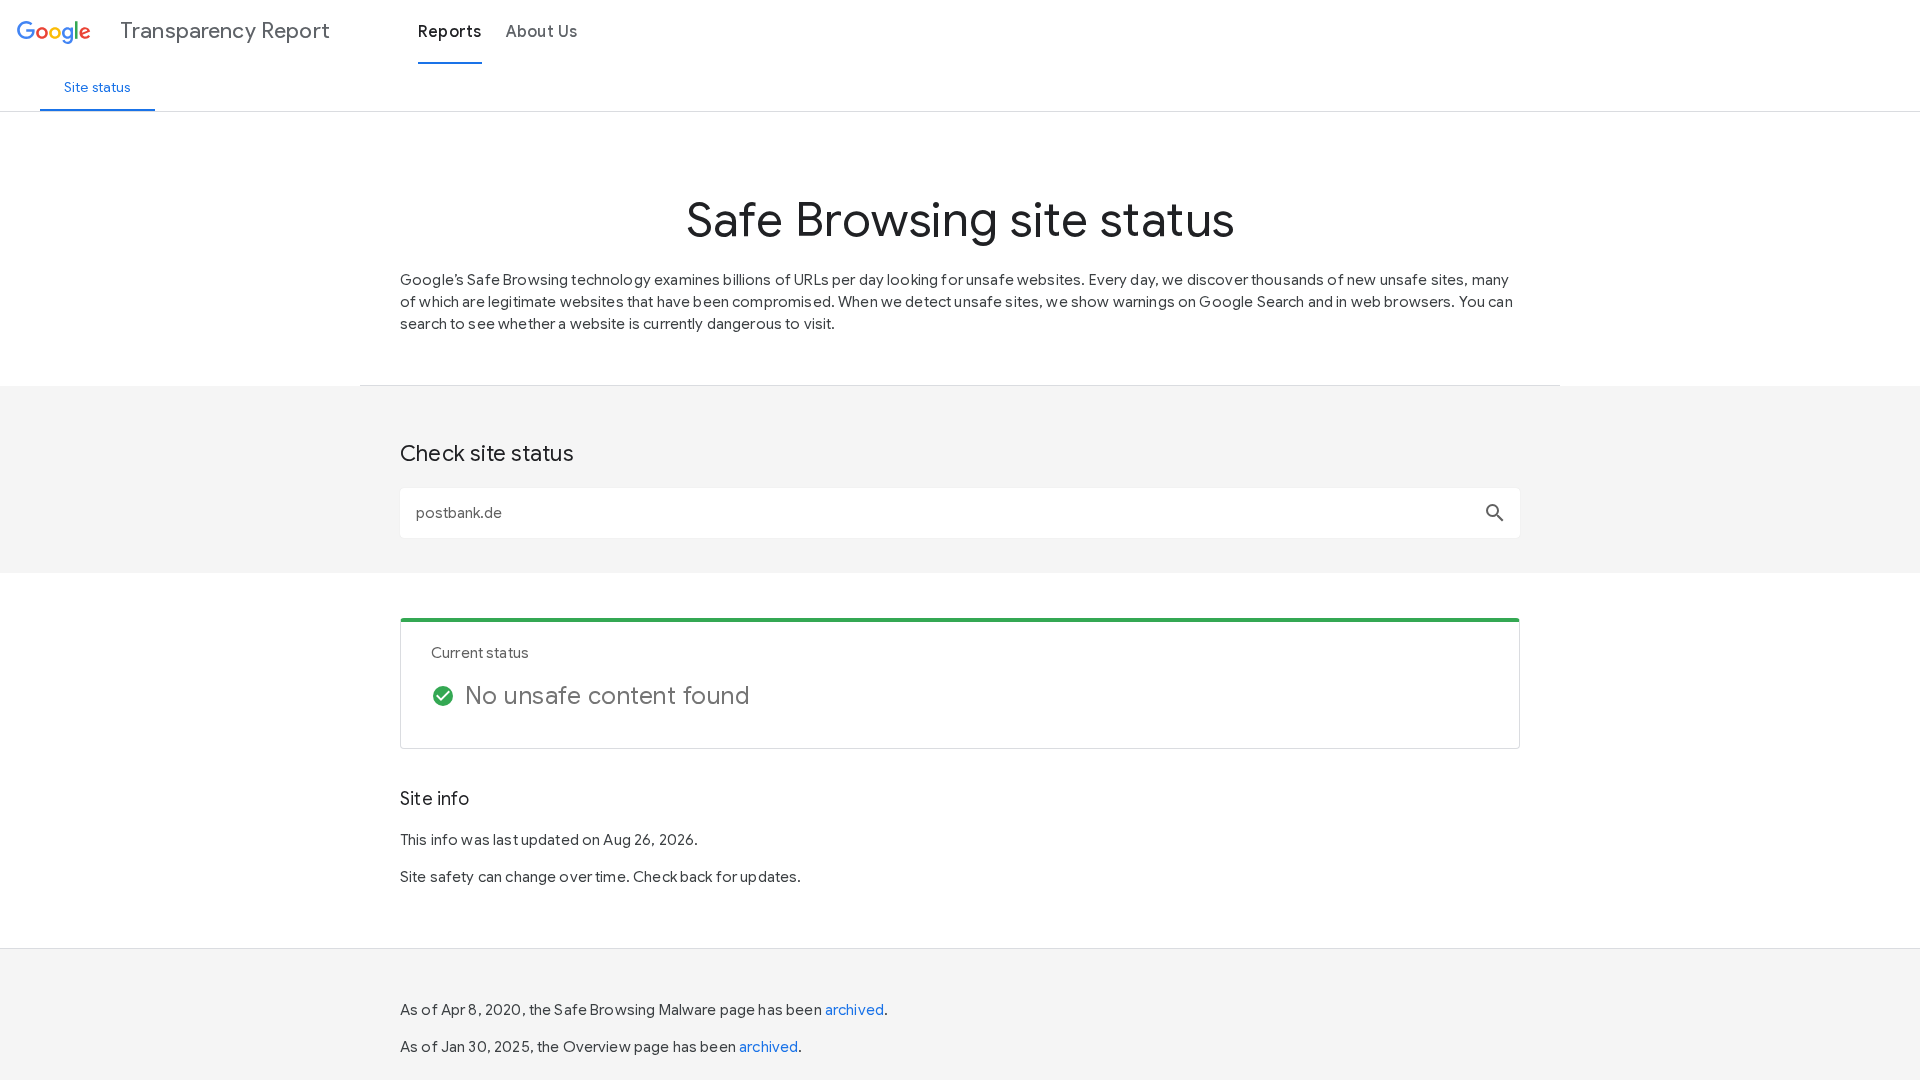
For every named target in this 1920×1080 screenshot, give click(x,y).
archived (854, 1010)
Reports (450, 32)
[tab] (97, 87)
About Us (542, 32)
